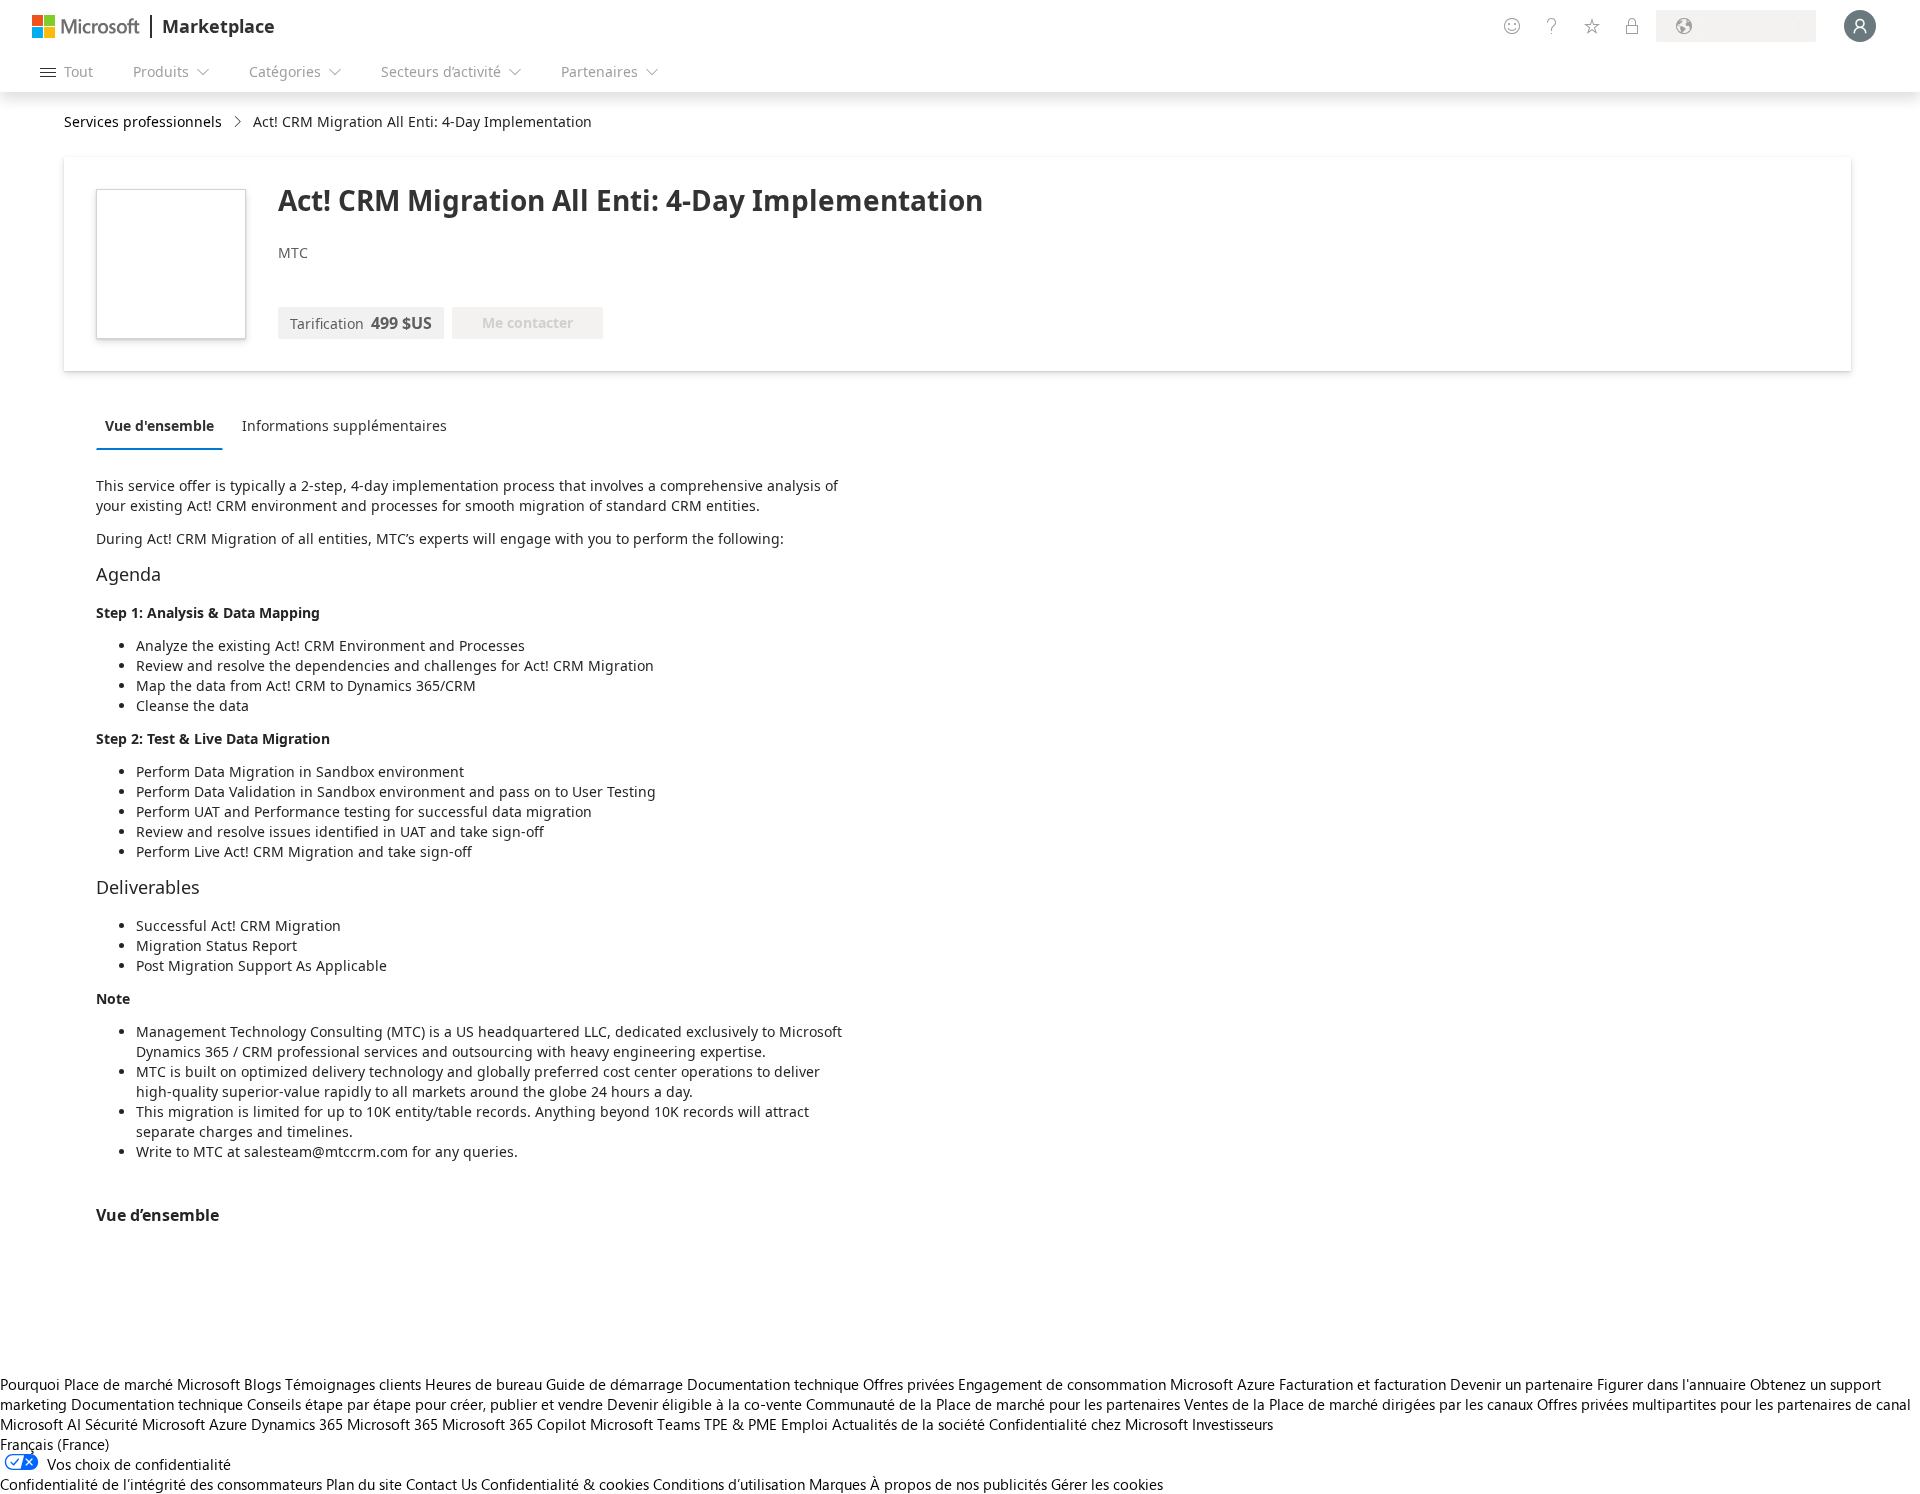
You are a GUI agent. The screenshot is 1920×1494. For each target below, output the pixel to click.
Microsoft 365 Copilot (514, 1424)
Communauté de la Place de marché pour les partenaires (993, 1404)
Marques (837, 1484)
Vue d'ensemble (159, 425)
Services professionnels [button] (143, 121)
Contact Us (441, 1484)
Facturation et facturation (1362, 1384)
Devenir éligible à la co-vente (704, 1404)
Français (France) (55, 1444)
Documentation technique (773, 1384)
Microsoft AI (40, 1424)
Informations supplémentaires (344, 425)
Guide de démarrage (614, 1384)
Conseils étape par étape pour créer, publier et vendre (425, 1404)
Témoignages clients (353, 1384)
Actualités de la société (908, 1424)
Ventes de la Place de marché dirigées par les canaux (1358, 1404)
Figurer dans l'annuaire (1671, 1384)
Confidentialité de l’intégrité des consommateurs (161, 1484)
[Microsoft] (86, 26)
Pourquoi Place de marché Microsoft (120, 1384)
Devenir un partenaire (1521, 1384)
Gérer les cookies (1107, 1484)
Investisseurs (1232, 1424)
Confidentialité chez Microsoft (1088, 1424)
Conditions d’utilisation (729, 1484)
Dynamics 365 (297, 1424)
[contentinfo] (239, 122)
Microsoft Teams (645, 1424)
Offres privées (908, 1384)
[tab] (164, 425)
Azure (228, 1424)
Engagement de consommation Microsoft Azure (1118, 1384)
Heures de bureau (483, 1384)
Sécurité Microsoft (145, 1424)
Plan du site (364, 1484)
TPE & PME (740, 1424)
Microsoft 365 (392, 1424)
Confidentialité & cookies (565, 1484)
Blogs (262, 1384)
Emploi (804, 1424)
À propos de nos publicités (958, 1484)
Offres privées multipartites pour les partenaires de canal (1724, 1404)
